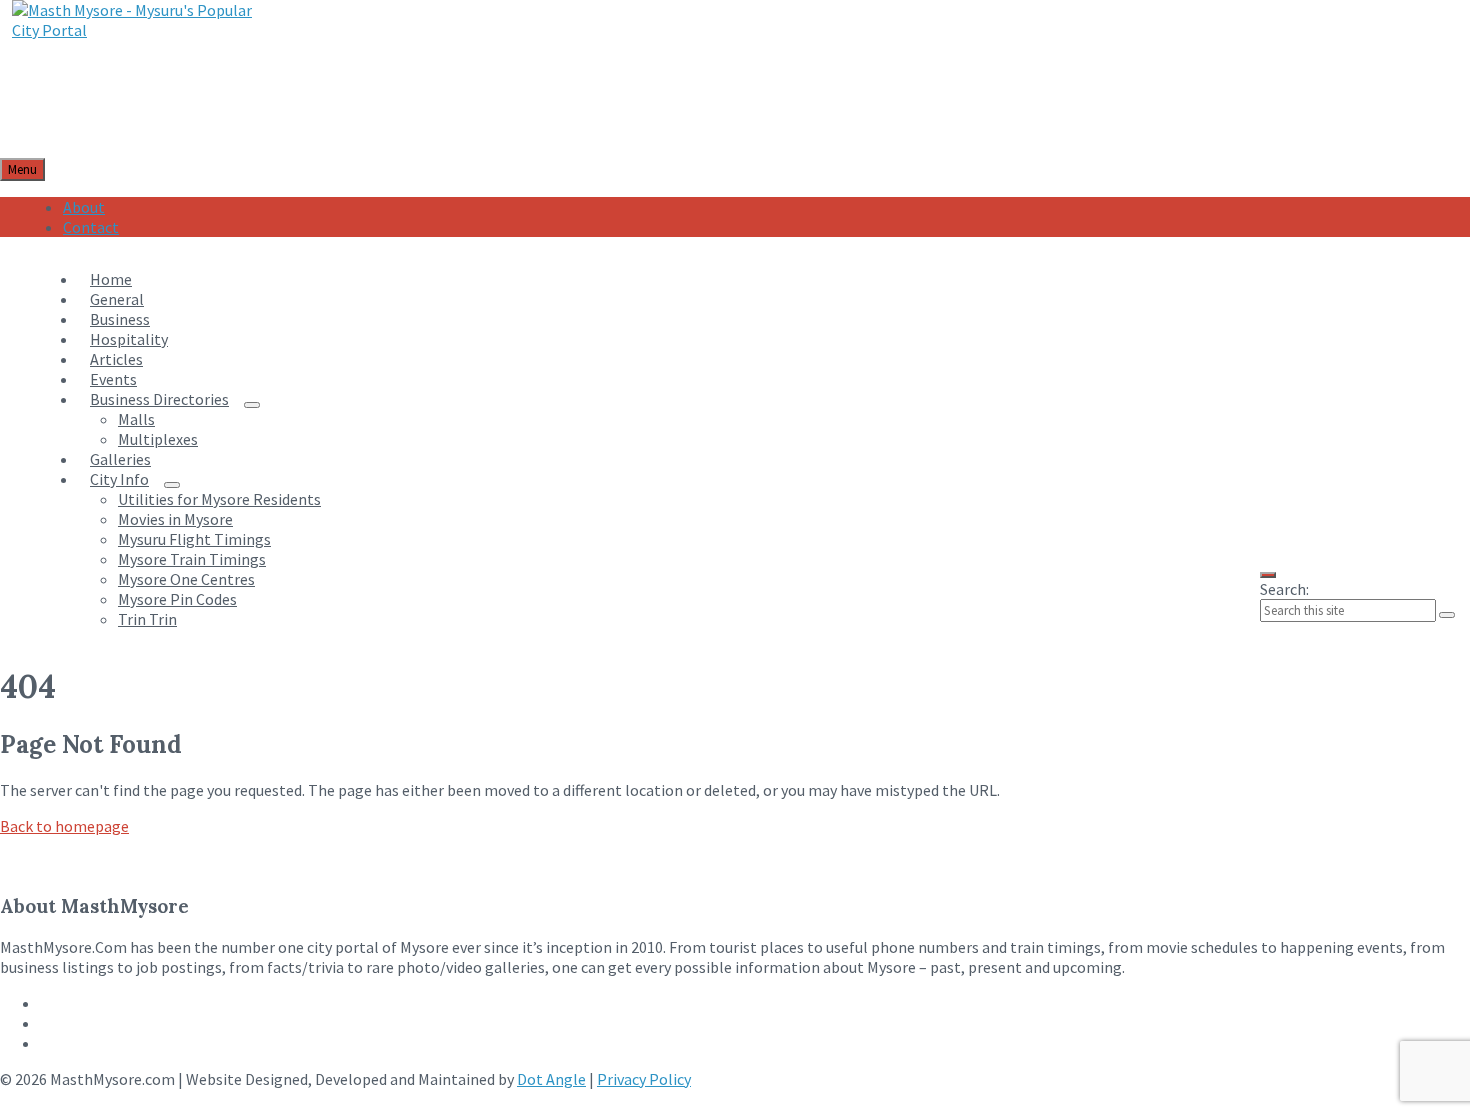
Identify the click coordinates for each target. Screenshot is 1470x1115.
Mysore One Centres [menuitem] (186, 579)
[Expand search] (1268, 575)
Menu (22, 169)
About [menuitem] (84, 207)
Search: (1284, 589)
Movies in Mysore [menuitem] (175, 519)
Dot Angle (551, 1079)
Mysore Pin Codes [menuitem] (177, 599)
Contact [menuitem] (91, 227)
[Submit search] (1447, 615)
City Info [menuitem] (119, 479)
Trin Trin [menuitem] (147, 619)
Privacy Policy (644, 1079)
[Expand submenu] (252, 405)
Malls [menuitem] (136, 419)
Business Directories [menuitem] (159, 399)
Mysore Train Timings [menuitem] (192, 559)
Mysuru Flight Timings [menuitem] (194, 539)
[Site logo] (141, 30)
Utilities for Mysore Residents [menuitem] (219, 499)
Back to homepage (64, 826)
